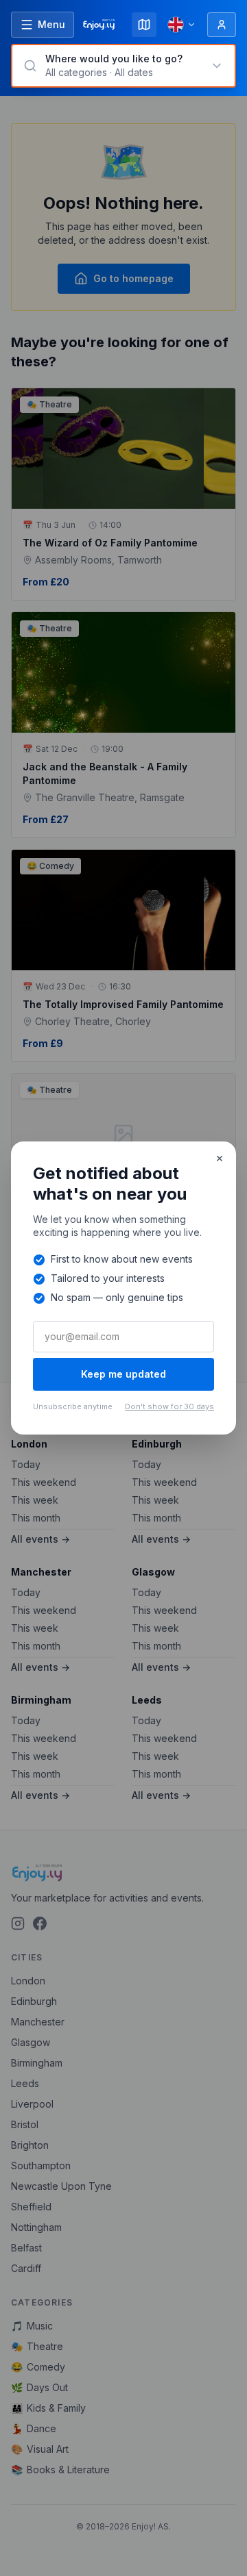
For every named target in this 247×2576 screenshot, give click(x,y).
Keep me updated (123, 1374)
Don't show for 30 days (169, 1406)
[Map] (144, 25)
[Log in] (222, 25)
